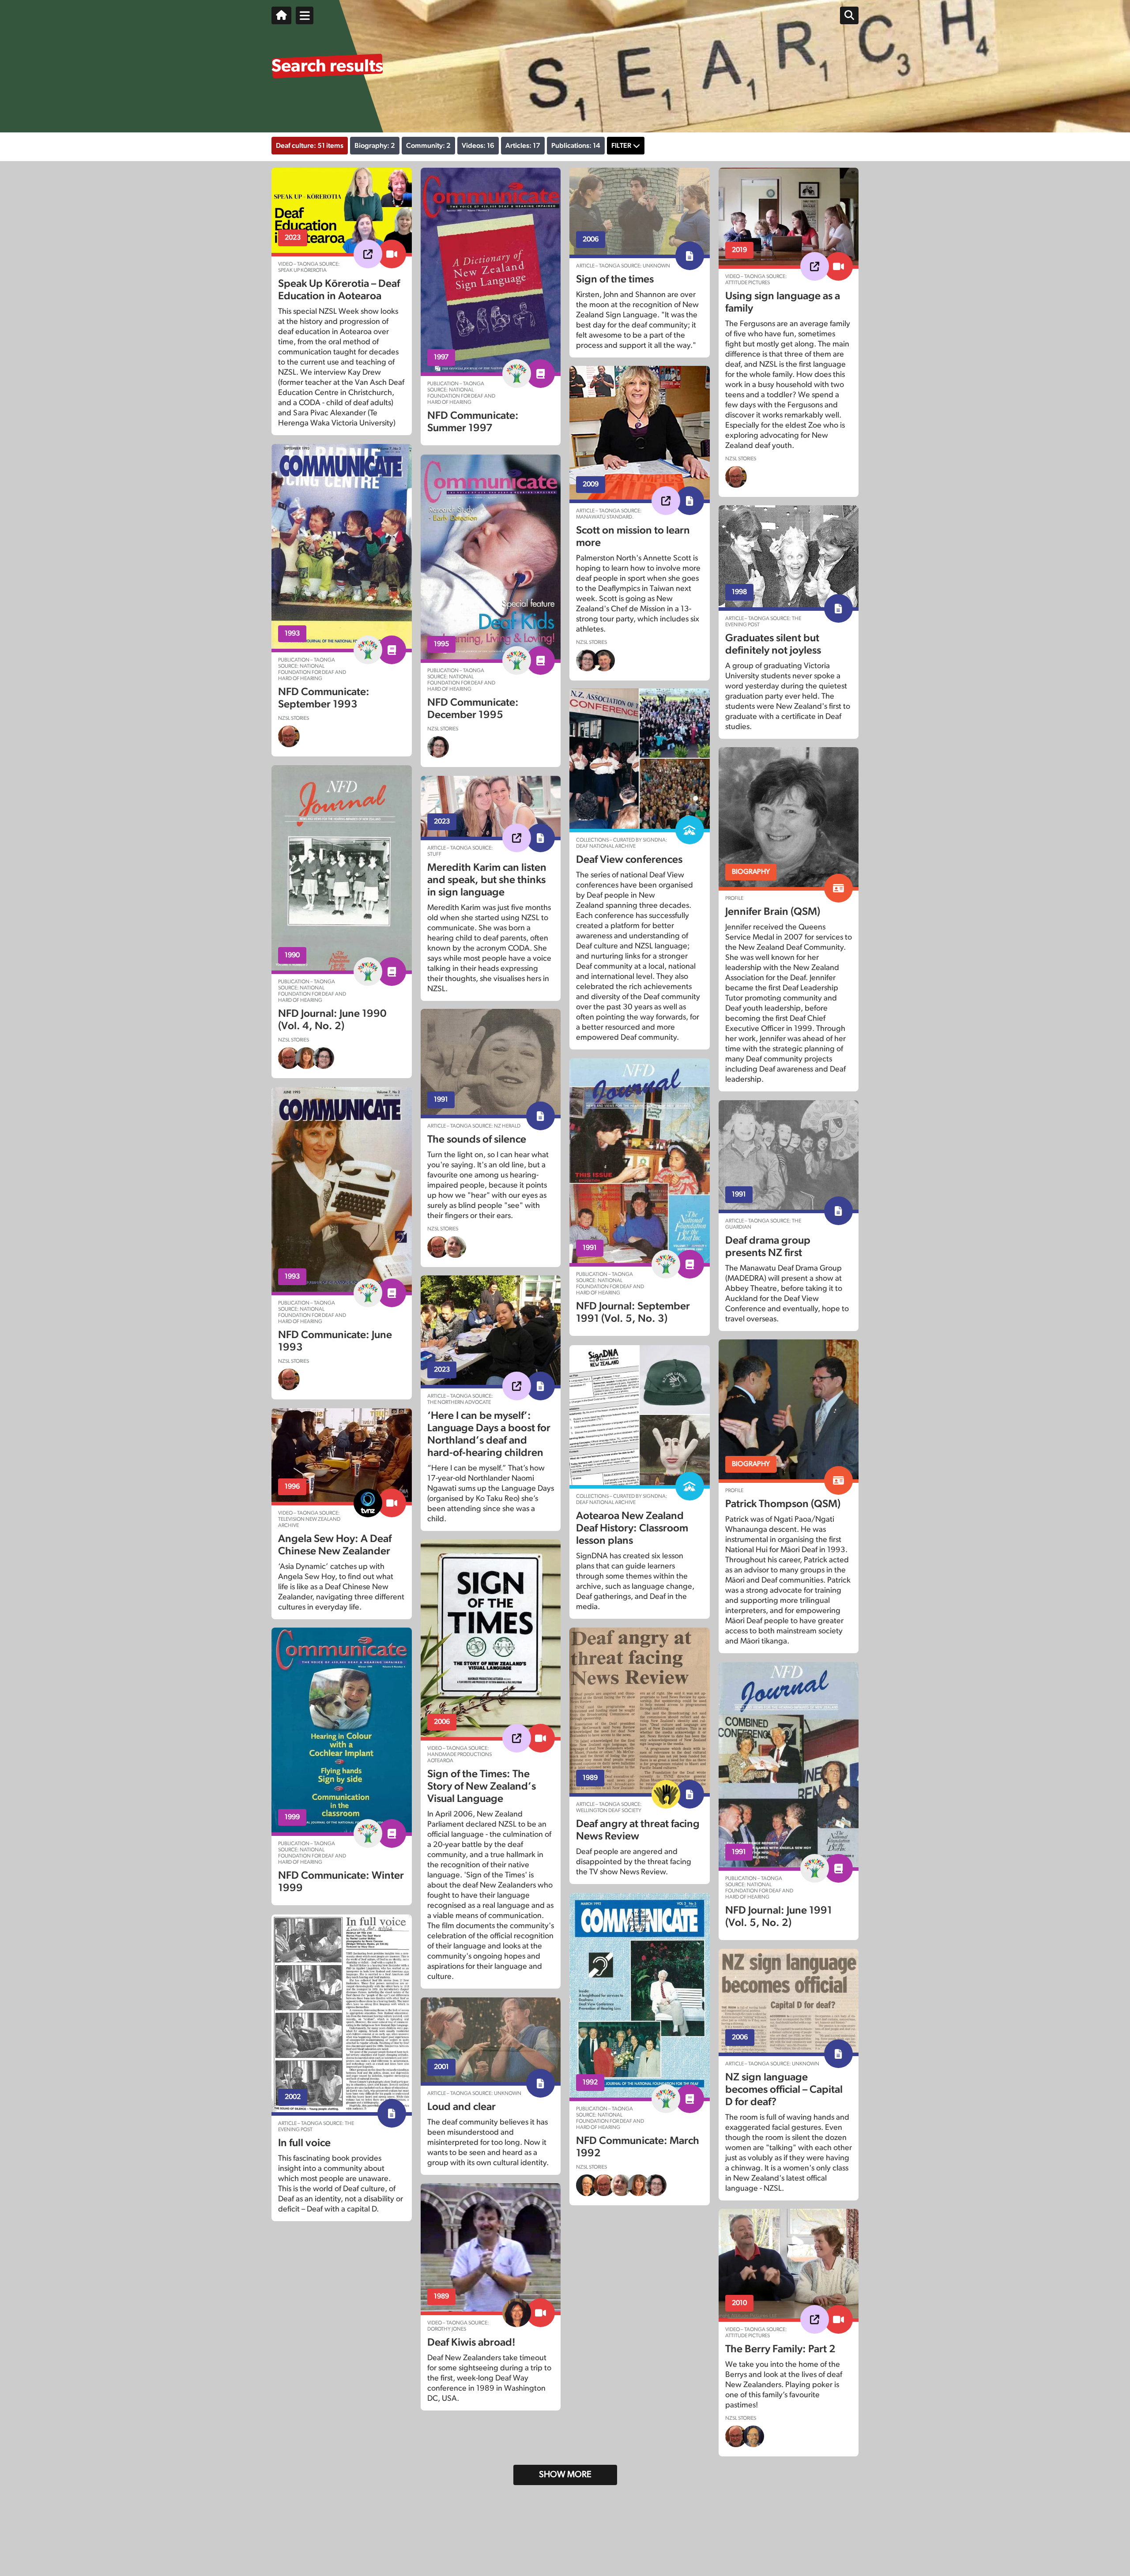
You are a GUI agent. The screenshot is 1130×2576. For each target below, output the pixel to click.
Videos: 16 (478, 146)
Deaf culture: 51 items (310, 146)
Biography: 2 (375, 146)
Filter (621, 146)
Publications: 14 (576, 146)
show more (565, 2474)
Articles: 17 (523, 146)
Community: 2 (428, 146)
